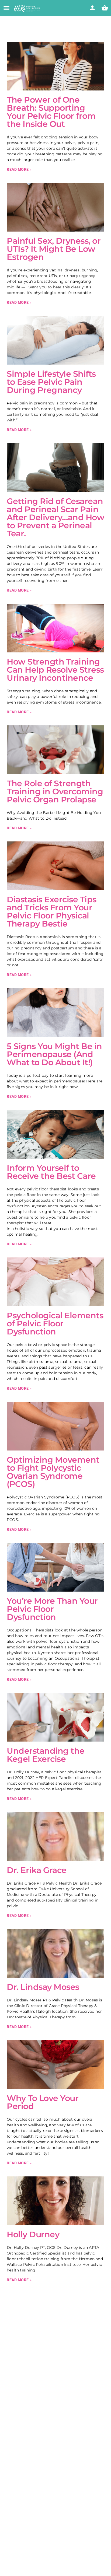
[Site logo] (28, 9)
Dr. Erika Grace (37, 1870)
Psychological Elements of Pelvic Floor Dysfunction (55, 1324)
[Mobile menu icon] (6, 9)
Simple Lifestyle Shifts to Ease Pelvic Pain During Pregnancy (51, 382)
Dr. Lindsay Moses (43, 1987)
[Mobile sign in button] (92, 8)
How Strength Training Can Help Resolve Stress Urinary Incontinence (55, 670)
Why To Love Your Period (43, 2102)
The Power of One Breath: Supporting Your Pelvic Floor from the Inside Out (51, 112)
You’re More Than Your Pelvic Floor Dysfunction (52, 1609)
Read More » (19, 169)
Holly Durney (33, 2234)
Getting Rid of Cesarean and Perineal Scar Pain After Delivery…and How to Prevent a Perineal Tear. (55, 517)
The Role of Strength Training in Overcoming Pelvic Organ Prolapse (55, 791)
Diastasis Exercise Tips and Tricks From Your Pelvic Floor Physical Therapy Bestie (52, 912)
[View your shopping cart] (105, 8)
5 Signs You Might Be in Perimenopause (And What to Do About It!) (54, 1054)
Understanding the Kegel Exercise (46, 1755)
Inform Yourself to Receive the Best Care (51, 1172)
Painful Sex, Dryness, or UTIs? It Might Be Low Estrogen (54, 249)
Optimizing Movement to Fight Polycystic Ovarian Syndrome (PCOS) (53, 1472)
